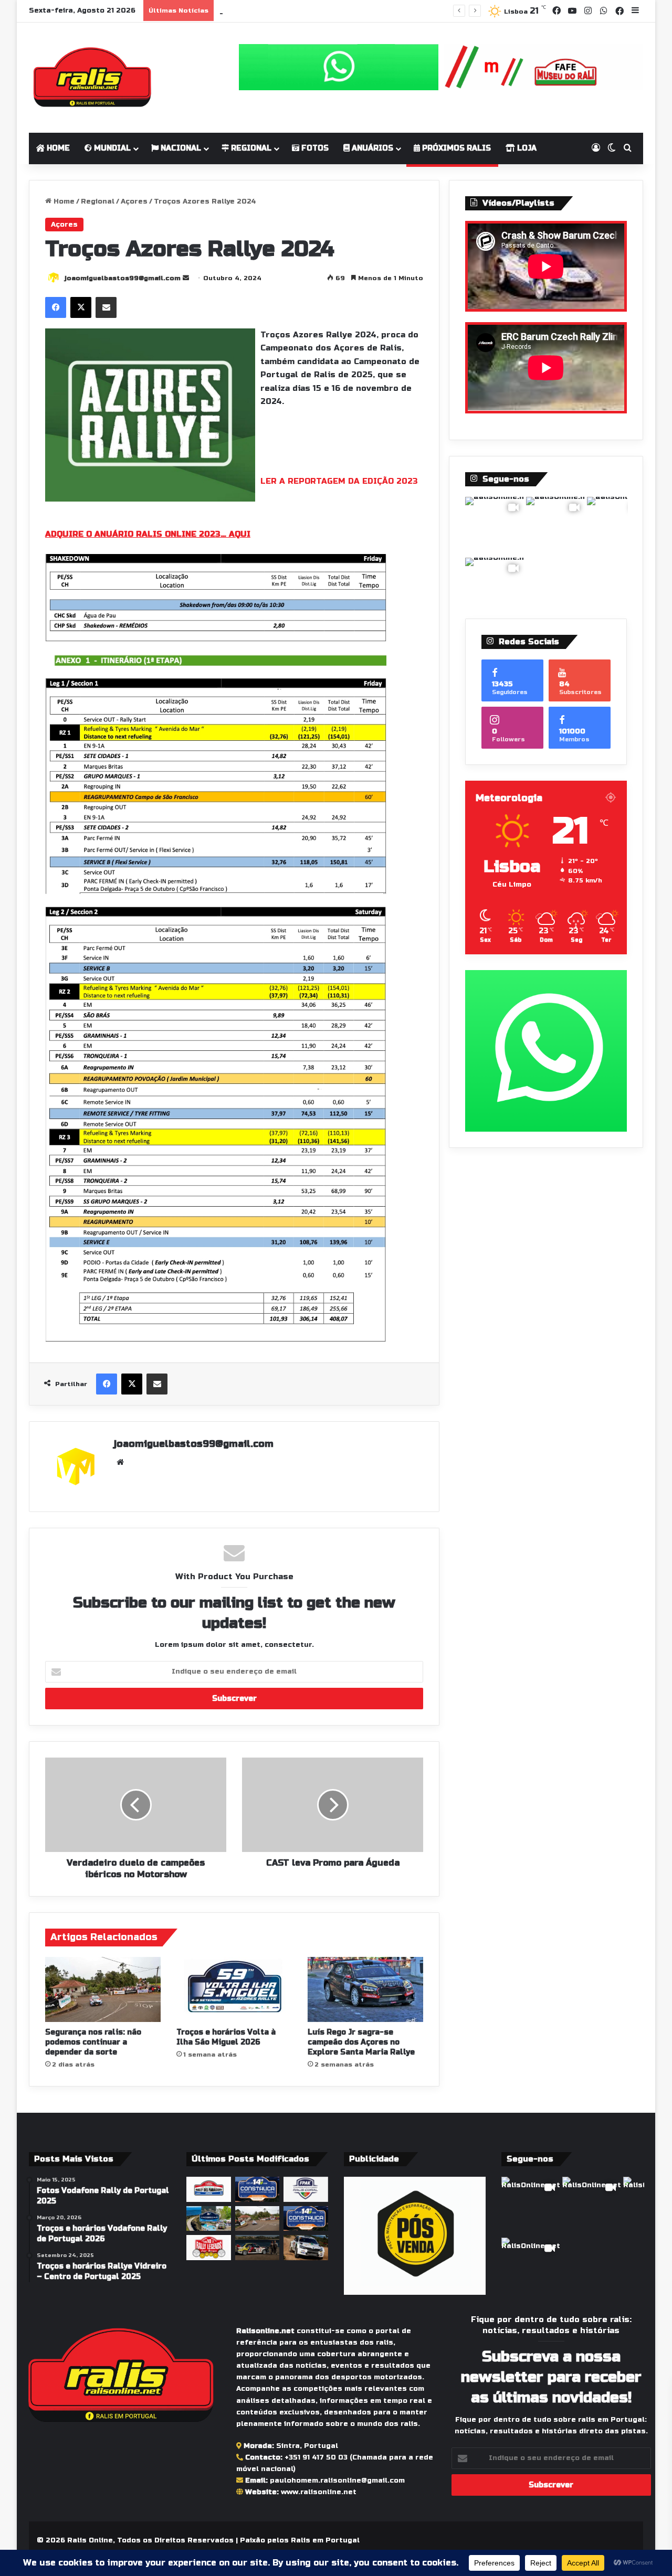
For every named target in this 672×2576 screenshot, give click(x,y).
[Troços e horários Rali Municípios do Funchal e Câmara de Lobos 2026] (306, 2189)
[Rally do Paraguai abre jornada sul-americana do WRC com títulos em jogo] (209, 2189)
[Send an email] (186, 278)
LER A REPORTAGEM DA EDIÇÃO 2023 (339, 481)
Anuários (371, 148)
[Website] (120, 1462)
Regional (250, 148)
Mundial (111, 148)
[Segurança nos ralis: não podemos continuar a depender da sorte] (103, 1989)
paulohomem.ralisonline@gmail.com (337, 2481)
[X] (81, 307)
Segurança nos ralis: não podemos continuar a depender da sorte (345, 10)
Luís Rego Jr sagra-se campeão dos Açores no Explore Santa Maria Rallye (361, 2042)
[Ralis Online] (92, 78)
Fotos (314, 148)
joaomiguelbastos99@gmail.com (123, 278)
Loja (526, 148)
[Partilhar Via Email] (106, 307)
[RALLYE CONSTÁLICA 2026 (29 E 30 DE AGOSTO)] (258, 2189)
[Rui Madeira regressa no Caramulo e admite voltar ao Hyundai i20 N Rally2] (258, 2248)
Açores (134, 201)
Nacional (180, 148)
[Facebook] (56, 307)
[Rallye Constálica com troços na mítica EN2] (306, 2219)
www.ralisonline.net (319, 2492)
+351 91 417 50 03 (316, 2457)
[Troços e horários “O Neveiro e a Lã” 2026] (209, 2219)
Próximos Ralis (455, 148)
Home (57, 148)
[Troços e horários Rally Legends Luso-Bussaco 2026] (209, 2248)
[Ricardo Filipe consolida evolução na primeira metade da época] (306, 2248)
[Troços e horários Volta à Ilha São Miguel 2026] (234, 1989)
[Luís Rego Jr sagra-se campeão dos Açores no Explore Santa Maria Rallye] (365, 1989)
